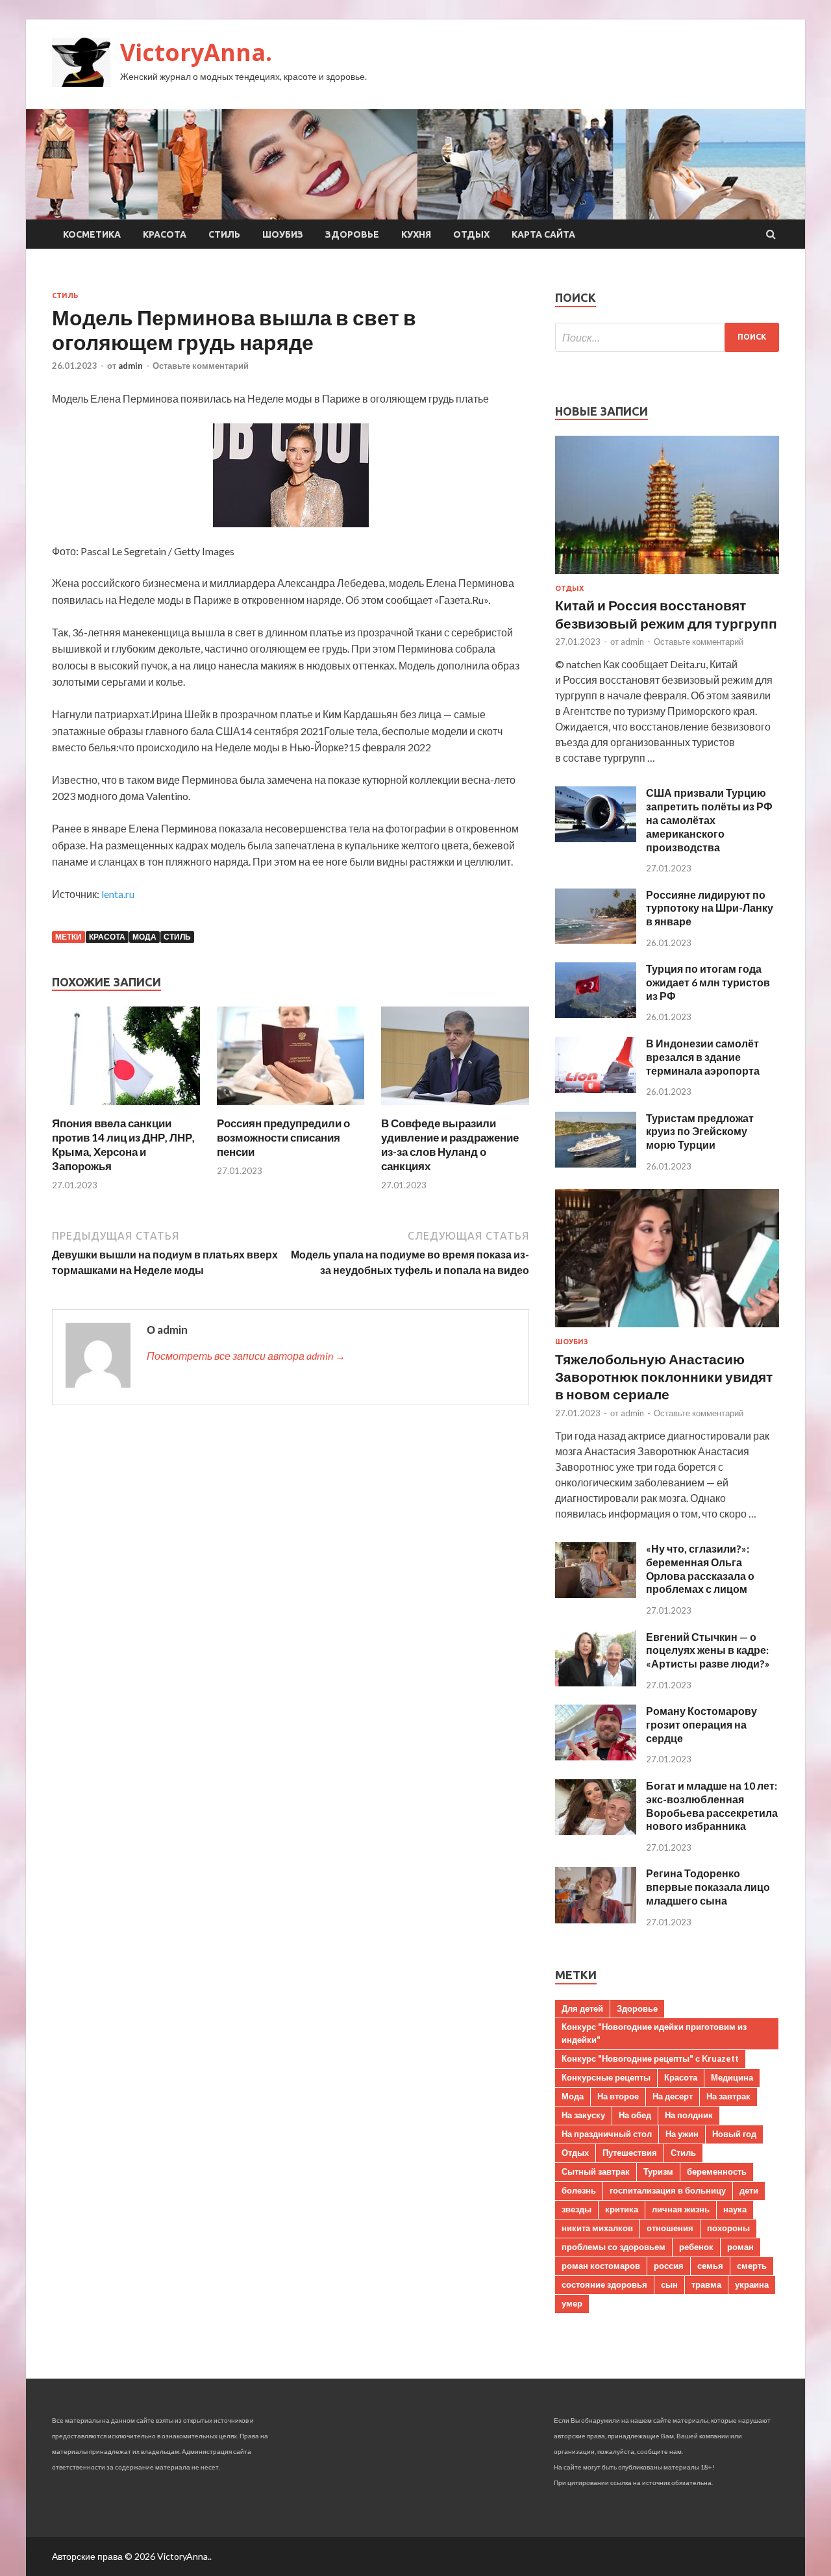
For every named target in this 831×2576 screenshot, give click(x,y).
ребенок (696, 2247)
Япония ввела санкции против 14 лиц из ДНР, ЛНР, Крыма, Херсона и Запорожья (123, 1144)
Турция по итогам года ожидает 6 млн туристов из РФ (708, 982)
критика (622, 2209)
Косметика (92, 234)
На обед (635, 2115)
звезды (577, 2209)
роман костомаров (601, 2266)
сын (669, 2284)
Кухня (416, 234)
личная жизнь (681, 2209)
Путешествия (630, 2153)
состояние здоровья (604, 2284)
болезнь (579, 2190)
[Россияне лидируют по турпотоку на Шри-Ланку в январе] (596, 940)
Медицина (732, 2077)
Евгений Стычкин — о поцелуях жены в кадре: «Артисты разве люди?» (708, 1650)
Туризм (658, 2171)
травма (706, 2284)
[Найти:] (667, 337)
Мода (144, 937)
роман (740, 2247)
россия (669, 2266)
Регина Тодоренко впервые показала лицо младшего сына (708, 1887)
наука (735, 2209)
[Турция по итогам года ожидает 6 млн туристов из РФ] (596, 1014)
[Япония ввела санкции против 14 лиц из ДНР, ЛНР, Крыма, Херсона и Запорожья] (126, 1108)
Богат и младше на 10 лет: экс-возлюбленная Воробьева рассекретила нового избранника (712, 1806)
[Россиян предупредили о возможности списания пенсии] (291, 1108)
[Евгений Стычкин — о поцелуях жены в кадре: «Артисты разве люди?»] (596, 1682)
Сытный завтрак (596, 2171)
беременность (717, 2171)
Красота (165, 234)
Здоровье (352, 234)
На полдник (689, 2115)
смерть (752, 2266)
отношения (670, 2228)
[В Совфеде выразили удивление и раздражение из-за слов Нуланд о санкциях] (455, 1108)
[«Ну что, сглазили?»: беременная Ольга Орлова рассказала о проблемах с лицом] (596, 1594)
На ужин (682, 2134)
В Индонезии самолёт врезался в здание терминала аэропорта (703, 1057)
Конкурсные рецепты (606, 2077)
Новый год (734, 2134)
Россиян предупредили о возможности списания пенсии (283, 1137)
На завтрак (728, 2096)
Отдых (471, 234)
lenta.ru (118, 894)
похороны (728, 2228)
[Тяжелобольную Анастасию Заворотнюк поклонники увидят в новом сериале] (667, 1330)
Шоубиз (283, 234)
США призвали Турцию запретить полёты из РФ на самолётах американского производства (709, 819)
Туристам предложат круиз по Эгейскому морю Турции (700, 1132)
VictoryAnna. (196, 52)
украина (752, 2284)
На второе (618, 2096)
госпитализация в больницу (668, 2190)
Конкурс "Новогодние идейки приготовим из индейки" (654, 2033)
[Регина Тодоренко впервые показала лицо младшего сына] (596, 1919)
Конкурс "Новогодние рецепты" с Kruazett (650, 2058)
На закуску (583, 2115)
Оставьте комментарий (201, 366)
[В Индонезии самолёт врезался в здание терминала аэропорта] (596, 1089)
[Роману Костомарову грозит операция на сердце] (596, 1756)
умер (572, 2303)
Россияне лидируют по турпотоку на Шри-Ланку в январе (710, 908)
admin (130, 366)
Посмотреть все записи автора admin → (246, 1356)
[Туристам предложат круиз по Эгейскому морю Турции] (596, 1163)
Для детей (582, 2008)
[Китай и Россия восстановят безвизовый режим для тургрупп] (667, 576)
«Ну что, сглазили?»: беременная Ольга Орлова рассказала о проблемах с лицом (700, 1569)
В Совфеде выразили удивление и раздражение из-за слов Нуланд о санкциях (450, 1144)
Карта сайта (543, 234)
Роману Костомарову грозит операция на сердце (701, 1724)
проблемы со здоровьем (614, 2247)
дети (749, 2190)
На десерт (673, 2096)
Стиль (224, 234)
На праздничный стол (607, 2134)
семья (710, 2266)
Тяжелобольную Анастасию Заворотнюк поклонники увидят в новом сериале (664, 1377)
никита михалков (597, 2228)
